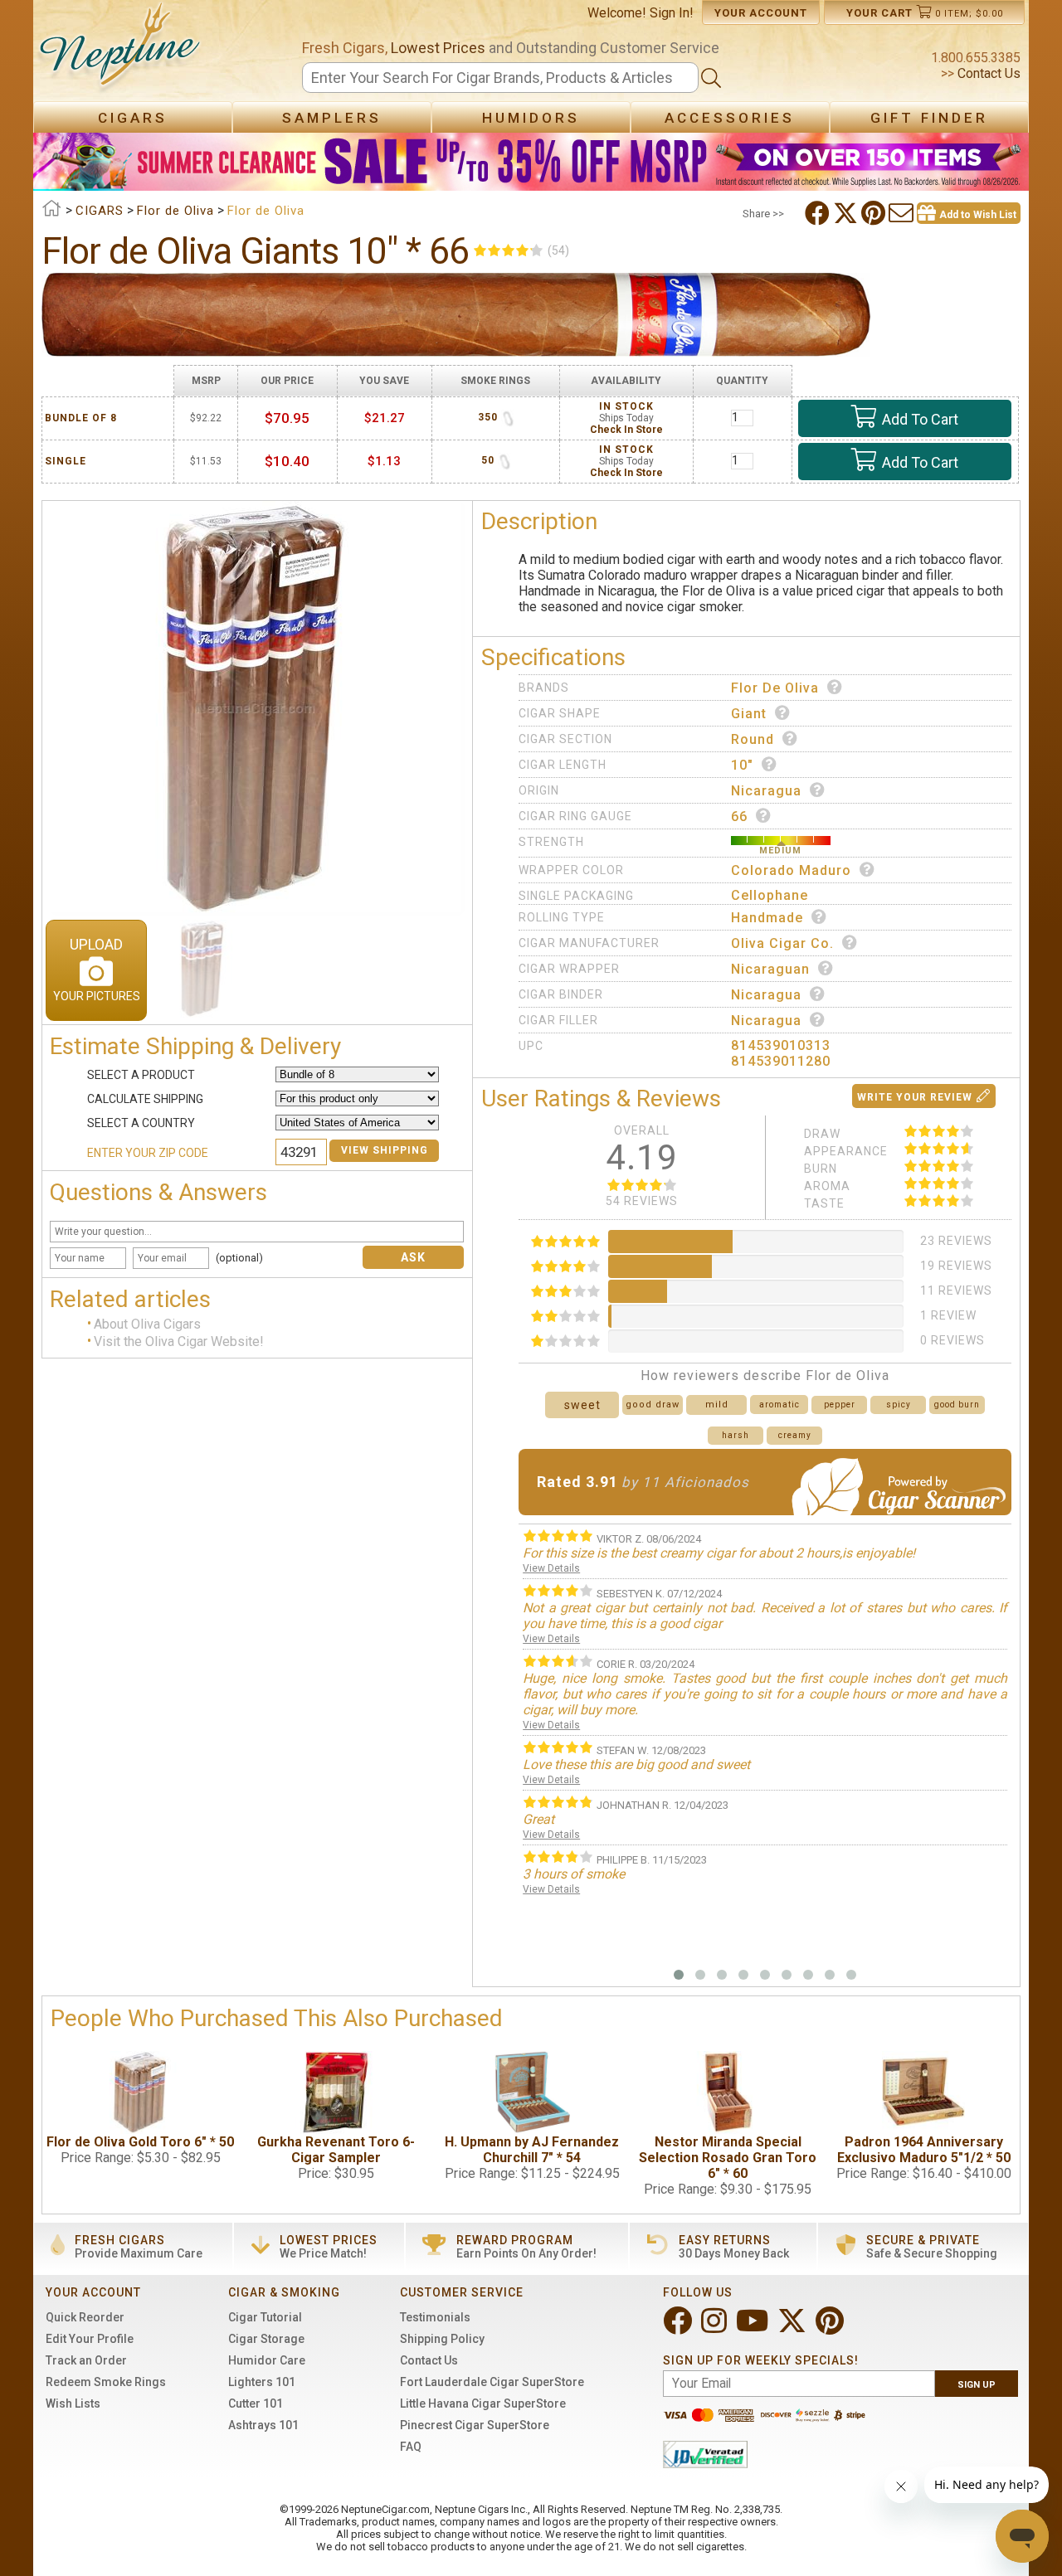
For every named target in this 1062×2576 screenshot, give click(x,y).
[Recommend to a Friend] (903, 213)
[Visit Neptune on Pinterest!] (831, 2328)
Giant (749, 714)
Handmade (767, 918)
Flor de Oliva (775, 688)
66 (739, 817)
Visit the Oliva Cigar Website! (179, 1341)
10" (742, 765)
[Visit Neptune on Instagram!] (716, 2328)
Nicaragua (766, 791)
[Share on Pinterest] (875, 213)
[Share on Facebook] (819, 213)
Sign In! (672, 13)
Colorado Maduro (791, 870)
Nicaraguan (770, 969)
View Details (551, 1568)
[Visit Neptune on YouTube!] (754, 2328)
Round (753, 739)
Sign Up (977, 2385)
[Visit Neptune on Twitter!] (794, 2328)
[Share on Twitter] (847, 213)
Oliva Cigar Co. (782, 943)
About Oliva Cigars (147, 1325)
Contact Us (987, 73)
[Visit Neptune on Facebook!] (679, 2328)
